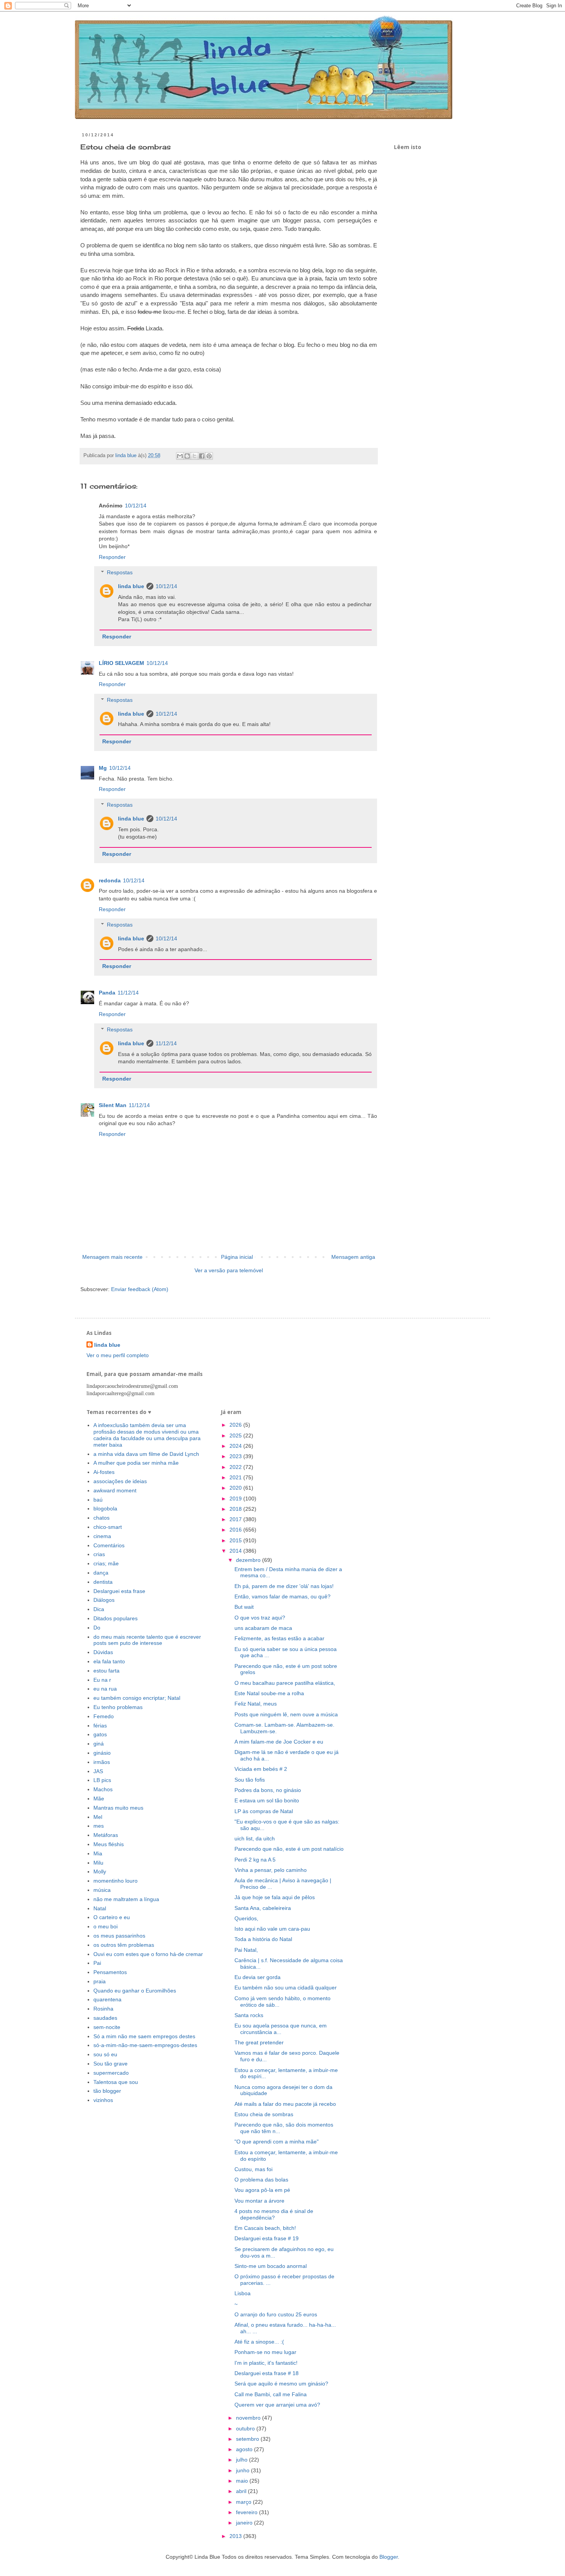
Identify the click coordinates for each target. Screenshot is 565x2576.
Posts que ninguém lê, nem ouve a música (286, 1714)
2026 (236, 1425)
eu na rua (105, 1689)
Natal (100, 1908)
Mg (103, 768)
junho (243, 2470)
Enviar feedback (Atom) (140, 1289)
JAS (98, 1771)
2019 (236, 1499)
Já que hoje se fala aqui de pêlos (275, 1897)
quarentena (107, 1999)
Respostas (120, 572)
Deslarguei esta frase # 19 (267, 2238)
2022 (236, 1467)
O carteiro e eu (112, 1917)
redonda (110, 880)
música (102, 1890)
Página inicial (237, 1257)
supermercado (111, 2073)
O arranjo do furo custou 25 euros (276, 2314)
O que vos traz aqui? (260, 1618)
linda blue (131, 586)
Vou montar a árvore (259, 2201)
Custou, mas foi (253, 2169)
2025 (236, 1436)
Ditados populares (115, 1618)
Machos (103, 1789)
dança (101, 1573)
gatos (100, 1734)
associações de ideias (120, 1481)
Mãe (99, 1799)
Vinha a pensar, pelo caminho (271, 1870)
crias (99, 1554)
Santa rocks (249, 2015)
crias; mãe (106, 1563)
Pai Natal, (246, 1950)
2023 (236, 1456)
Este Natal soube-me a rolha (269, 1693)
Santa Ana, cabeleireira (263, 1908)
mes (99, 1826)
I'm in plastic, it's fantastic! (266, 2363)
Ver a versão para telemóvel (229, 1270)
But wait (244, 1607)
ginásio (102, 1753)
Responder (112, 557)
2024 (236, 1446)
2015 (236, 1540)
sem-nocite (107, 2027)
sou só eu (105, 2054)
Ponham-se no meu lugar (265, 2352)
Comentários (109, 1545)
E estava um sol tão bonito (267, 1800)
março (244, 2502)
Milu (98, 1863)
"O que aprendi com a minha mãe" (277, 2142)
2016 (236, 1530)
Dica (99, 1609)
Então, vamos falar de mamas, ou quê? (282, 1596)
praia (100, 1981)
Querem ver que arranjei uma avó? (277, 2405)
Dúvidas (103, 1652)
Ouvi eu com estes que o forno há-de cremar (148, 1954)
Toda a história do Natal (263, 1939)
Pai (97, 1963)
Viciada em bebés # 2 (261, 1769)
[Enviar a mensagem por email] (180, 456)
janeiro (245, 2523)
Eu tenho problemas (118, 1707)
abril (242, 2491)
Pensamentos (110, 1972)
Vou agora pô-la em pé (262, 2190)
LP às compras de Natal (264, 1811)
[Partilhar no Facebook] (202, 456)
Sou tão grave (111, 2064)
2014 (236, 1551)
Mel (98, 1817)
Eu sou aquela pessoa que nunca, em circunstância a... (281, 2029)
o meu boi (106, 1926)
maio (243, 2481)
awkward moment (115, 1490)
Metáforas (106, 1835)
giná (99, 1744)
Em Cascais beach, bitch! (265, 2228)
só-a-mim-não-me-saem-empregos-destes (145, 2045)
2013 (236, 2536)
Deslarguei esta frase (119, 1591)
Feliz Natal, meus (256, 1704)
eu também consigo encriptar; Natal (137, 1698)
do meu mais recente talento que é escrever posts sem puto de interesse (147, 1640)
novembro (249, 2418)
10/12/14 (136, 506)
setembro (248, 2439)
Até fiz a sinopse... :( (259, 2342)
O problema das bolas (261, 2180)
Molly (100, 1871)
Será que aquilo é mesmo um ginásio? (281, 2384)
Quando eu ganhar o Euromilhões (135, 1991)
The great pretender (259, 2042)
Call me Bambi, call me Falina (271, 2394)
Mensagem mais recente (112, 1257)
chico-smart (108, 1527)
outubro (246, 2428)
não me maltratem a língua (126, 1899)
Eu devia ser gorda (258, 1977)
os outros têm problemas (124, 1945)
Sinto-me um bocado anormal (271, 2266)
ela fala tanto (109, 1661)
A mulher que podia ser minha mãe (136, 1463)
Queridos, (246, 1918)
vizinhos (103, 2100)
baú (98, 1500)
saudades (105, 2018)
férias (100, 1726)
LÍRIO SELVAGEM (121, 663)
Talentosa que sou (116, 2082)
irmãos (102, 1762)
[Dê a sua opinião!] (187, 456)
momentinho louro (115, 1881)
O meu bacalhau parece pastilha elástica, (285, 1683)
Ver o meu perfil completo (118, 1355)
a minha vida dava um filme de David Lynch (146, 1454)
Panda (107, 993)
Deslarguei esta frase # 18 (267, 2373)
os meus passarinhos (119, 1936)
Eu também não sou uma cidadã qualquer (286, 1988)
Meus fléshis (109, 1844)
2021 (236, 1477)
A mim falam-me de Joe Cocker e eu (279, 1742)
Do (97, 1628)
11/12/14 (128, 993)
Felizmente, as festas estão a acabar (279, 1638)
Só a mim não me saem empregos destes (144, 2036)
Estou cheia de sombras (264, 2114)
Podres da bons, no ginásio (268, 1790)
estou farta (106, 1671)
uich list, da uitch (255, 1838)
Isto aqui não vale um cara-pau (272, 1929)
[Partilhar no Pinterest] (209, 456)
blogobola (105, 1508)
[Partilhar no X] (194, 456)
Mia (98, 1853)
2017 (236, 1519)
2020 (236, 1488)
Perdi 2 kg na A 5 (255, 1860)
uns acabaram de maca (263, 1628)
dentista (103, 1582)
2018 (236, 1509)
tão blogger (107, 2091)
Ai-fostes (104, 1472)
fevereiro (248, 2512)
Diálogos (104, 1600)
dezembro (249, 1560)
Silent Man (113, 1105)
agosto (245, 2449)
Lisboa (243, 2293)
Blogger (389, 2557)
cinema (102, 1536)
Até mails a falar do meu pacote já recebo (285, 2104)
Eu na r (102, 1680)
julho (243, 2460)
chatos (101, 1518)
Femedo (104, 1716)
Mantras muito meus (118, 1808)
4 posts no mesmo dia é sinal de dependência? (274, 2214)
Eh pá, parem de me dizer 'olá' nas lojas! (284, 1586)
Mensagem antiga (353, 1257)
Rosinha (103, 2009)
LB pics (102, 1780)
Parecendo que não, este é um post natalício (289, 1849)
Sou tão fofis (250, 1780)
